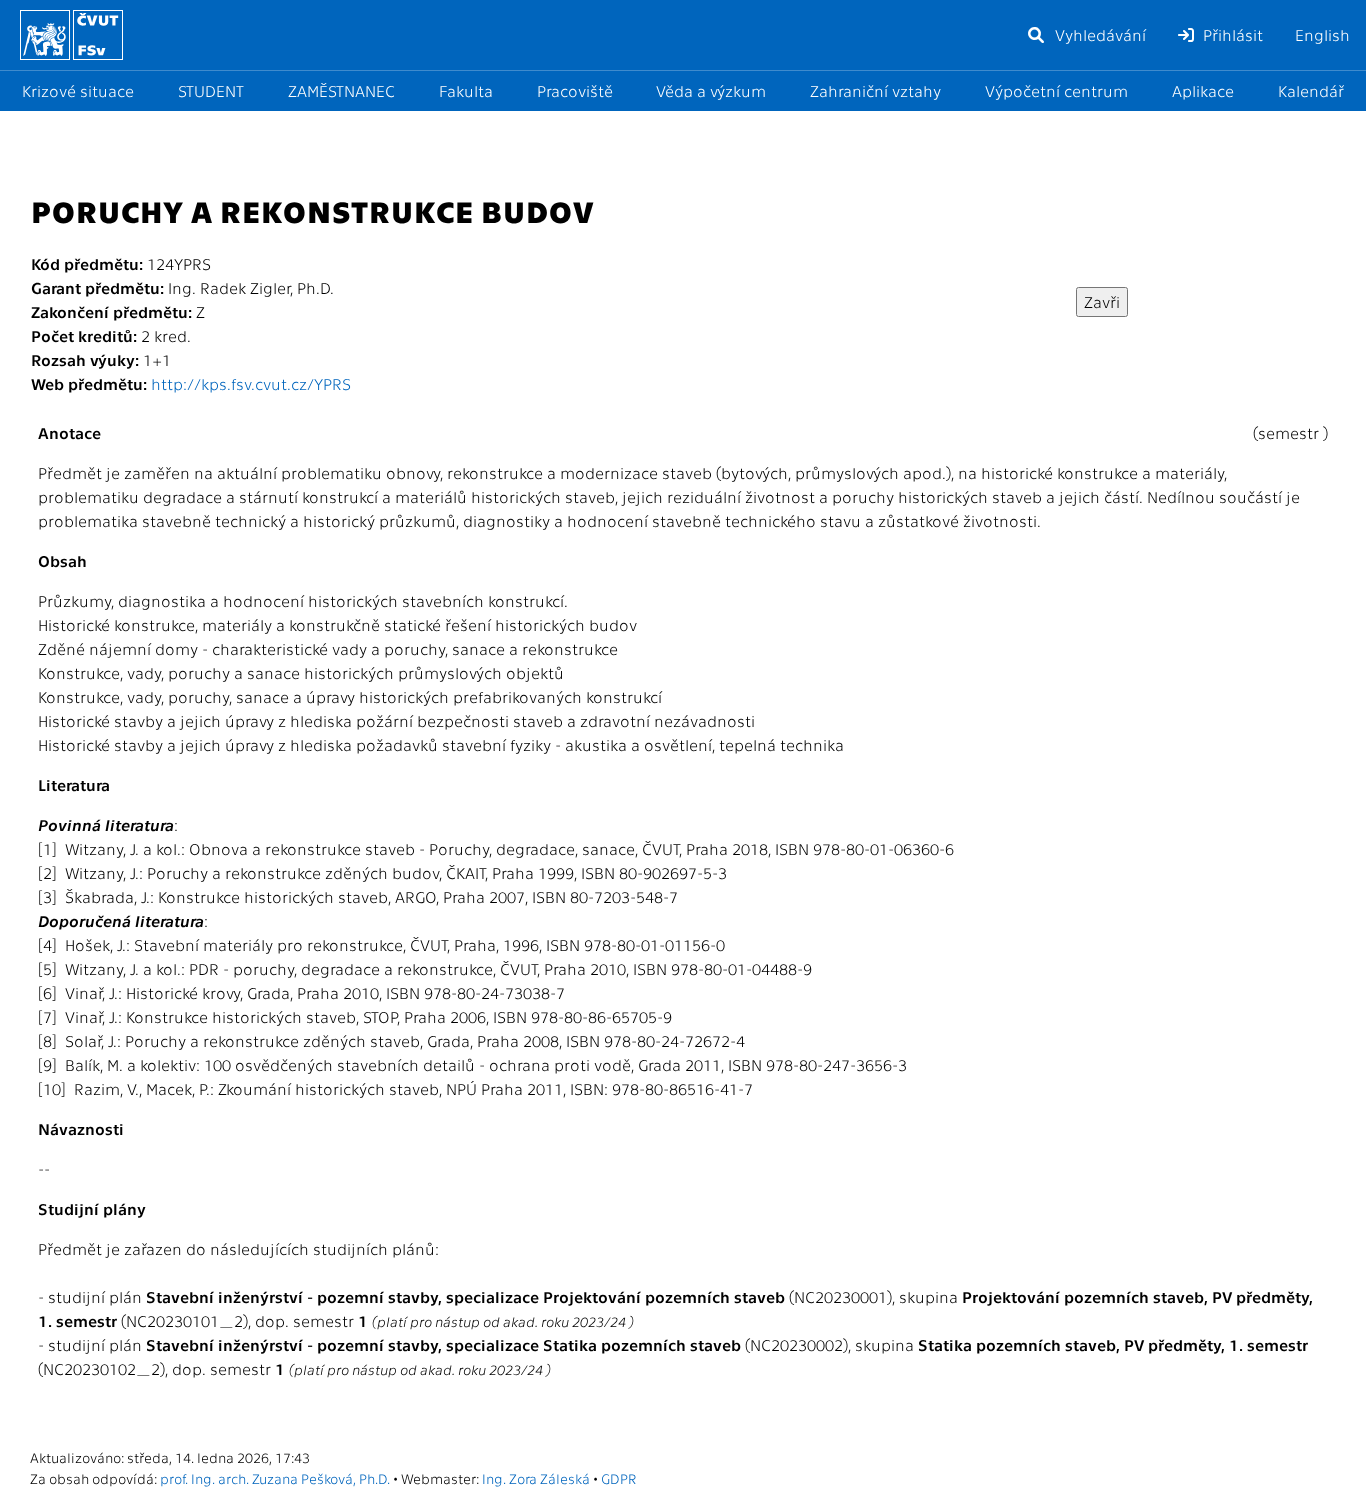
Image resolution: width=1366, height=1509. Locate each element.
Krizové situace (78, 90)
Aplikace (1203, 90)
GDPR (618, 1478)
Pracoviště (575, 90)
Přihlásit (1231, 34)
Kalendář (1311, 90)
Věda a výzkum (711, 90)
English (1322, 34)
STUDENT (211, 90)
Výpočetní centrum (1056, 90)
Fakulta (466, 90)
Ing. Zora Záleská (536, 1478)
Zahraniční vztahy (875, 90)
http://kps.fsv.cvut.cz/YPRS (251, 383)
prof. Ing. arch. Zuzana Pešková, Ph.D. (275, 1478)
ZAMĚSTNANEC (341, 90)
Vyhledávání (1098, 34)
